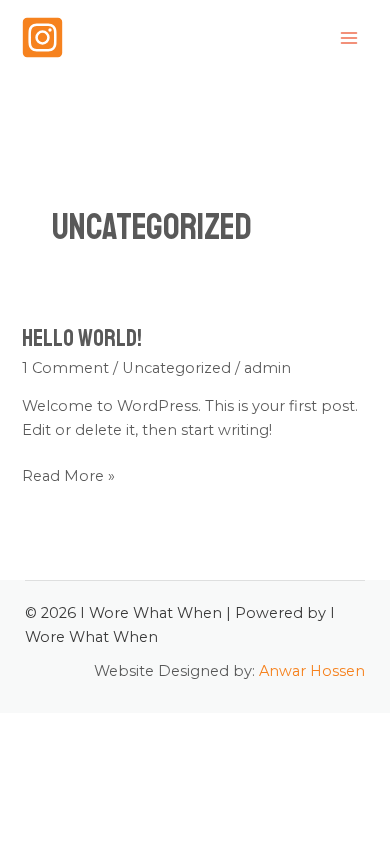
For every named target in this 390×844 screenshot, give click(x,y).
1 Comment (65, 368)
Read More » (68, 474)
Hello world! (82, 338)
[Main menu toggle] (349, 38)
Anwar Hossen (312, 671)
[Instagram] (42, 37)
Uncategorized (176, 368)
